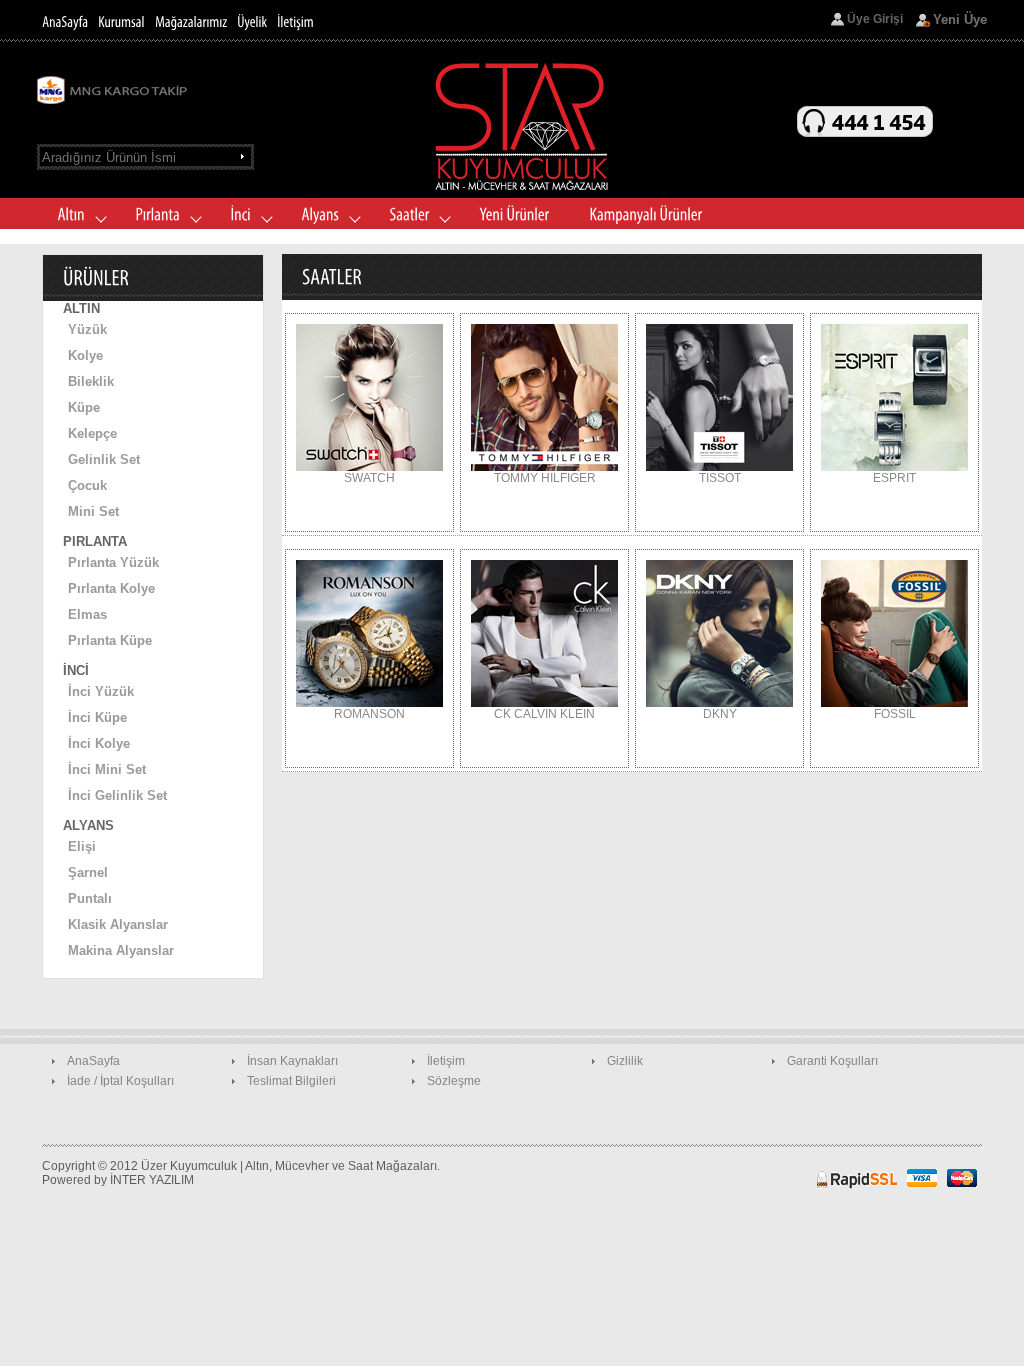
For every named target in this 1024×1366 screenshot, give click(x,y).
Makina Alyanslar (121, 950)
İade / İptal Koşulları (120, 1081)
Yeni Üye (960, 19)
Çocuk (87, 485)
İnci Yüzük (101, 691)
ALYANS (88, 825)
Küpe (84, 407)
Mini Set (93, 511)
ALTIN (81, 308)
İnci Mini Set (107, 769)
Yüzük (87, 329)
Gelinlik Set (104, 459)
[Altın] (76, 215)
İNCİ (76, 670)
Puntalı (90, 898)
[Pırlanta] (162, 215)
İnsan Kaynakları (292, 1061)
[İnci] (245, 215)
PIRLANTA (95, 541)
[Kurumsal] (121, 21)
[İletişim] (295, 21)
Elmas (87, 614)
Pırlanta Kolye (111, 588)
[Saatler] (414, 215)
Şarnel (88, 872)
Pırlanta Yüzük (113, 562)
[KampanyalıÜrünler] (645, 215)
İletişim (446, 1061)
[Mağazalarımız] (191, 21)
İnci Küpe (97, 717)
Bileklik (91, 381)
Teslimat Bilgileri (291, 1081)
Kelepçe (92, 433)
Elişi (82, 846)
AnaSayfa (93, 1061)
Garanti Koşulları (832, 1061)
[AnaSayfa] (65, 21)
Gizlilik (625, 1061)
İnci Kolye (99, 743)
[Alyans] (325, 215)
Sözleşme (454, 1081)
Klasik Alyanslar (118, 924)
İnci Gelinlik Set (117, 795)
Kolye (85, 355)
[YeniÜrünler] (514, 215)
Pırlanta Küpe (110, 640)
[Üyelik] (252, 21)
